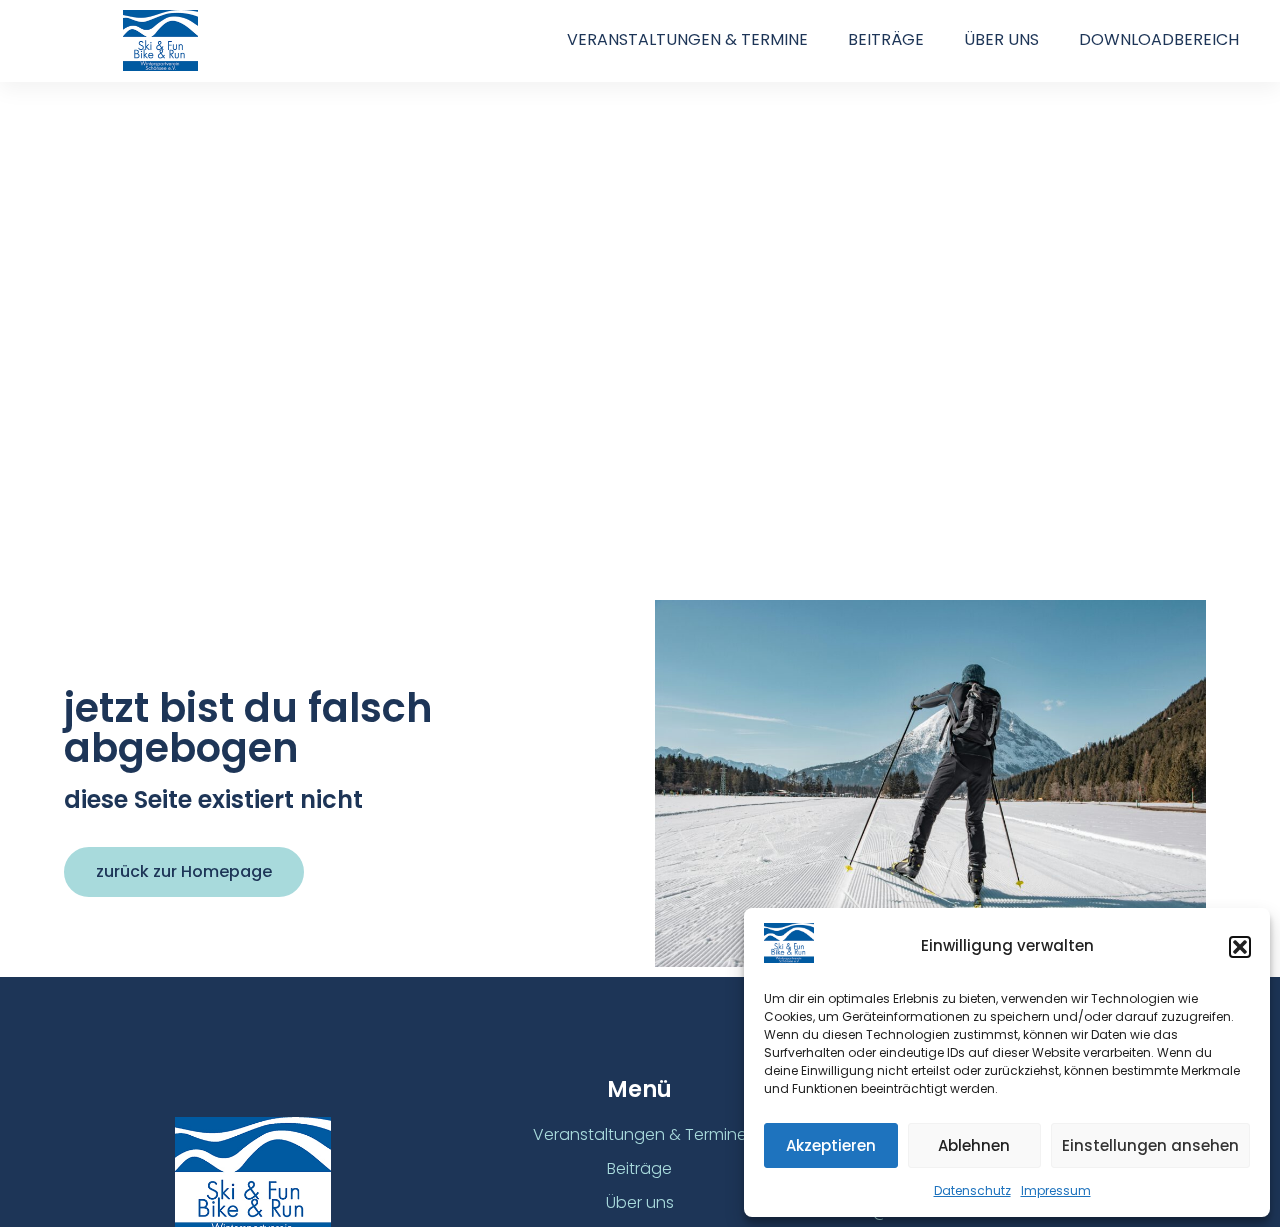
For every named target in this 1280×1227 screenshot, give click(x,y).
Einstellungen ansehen (1150, 1145)
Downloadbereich (1159, 39)
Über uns (1001, 39)
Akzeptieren (831, 1145)
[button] (1240, 947)
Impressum (1056, 1190)
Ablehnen (974, 1145)
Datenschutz (972, 1190)
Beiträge (886, 39)
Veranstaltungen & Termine (687, 39)
